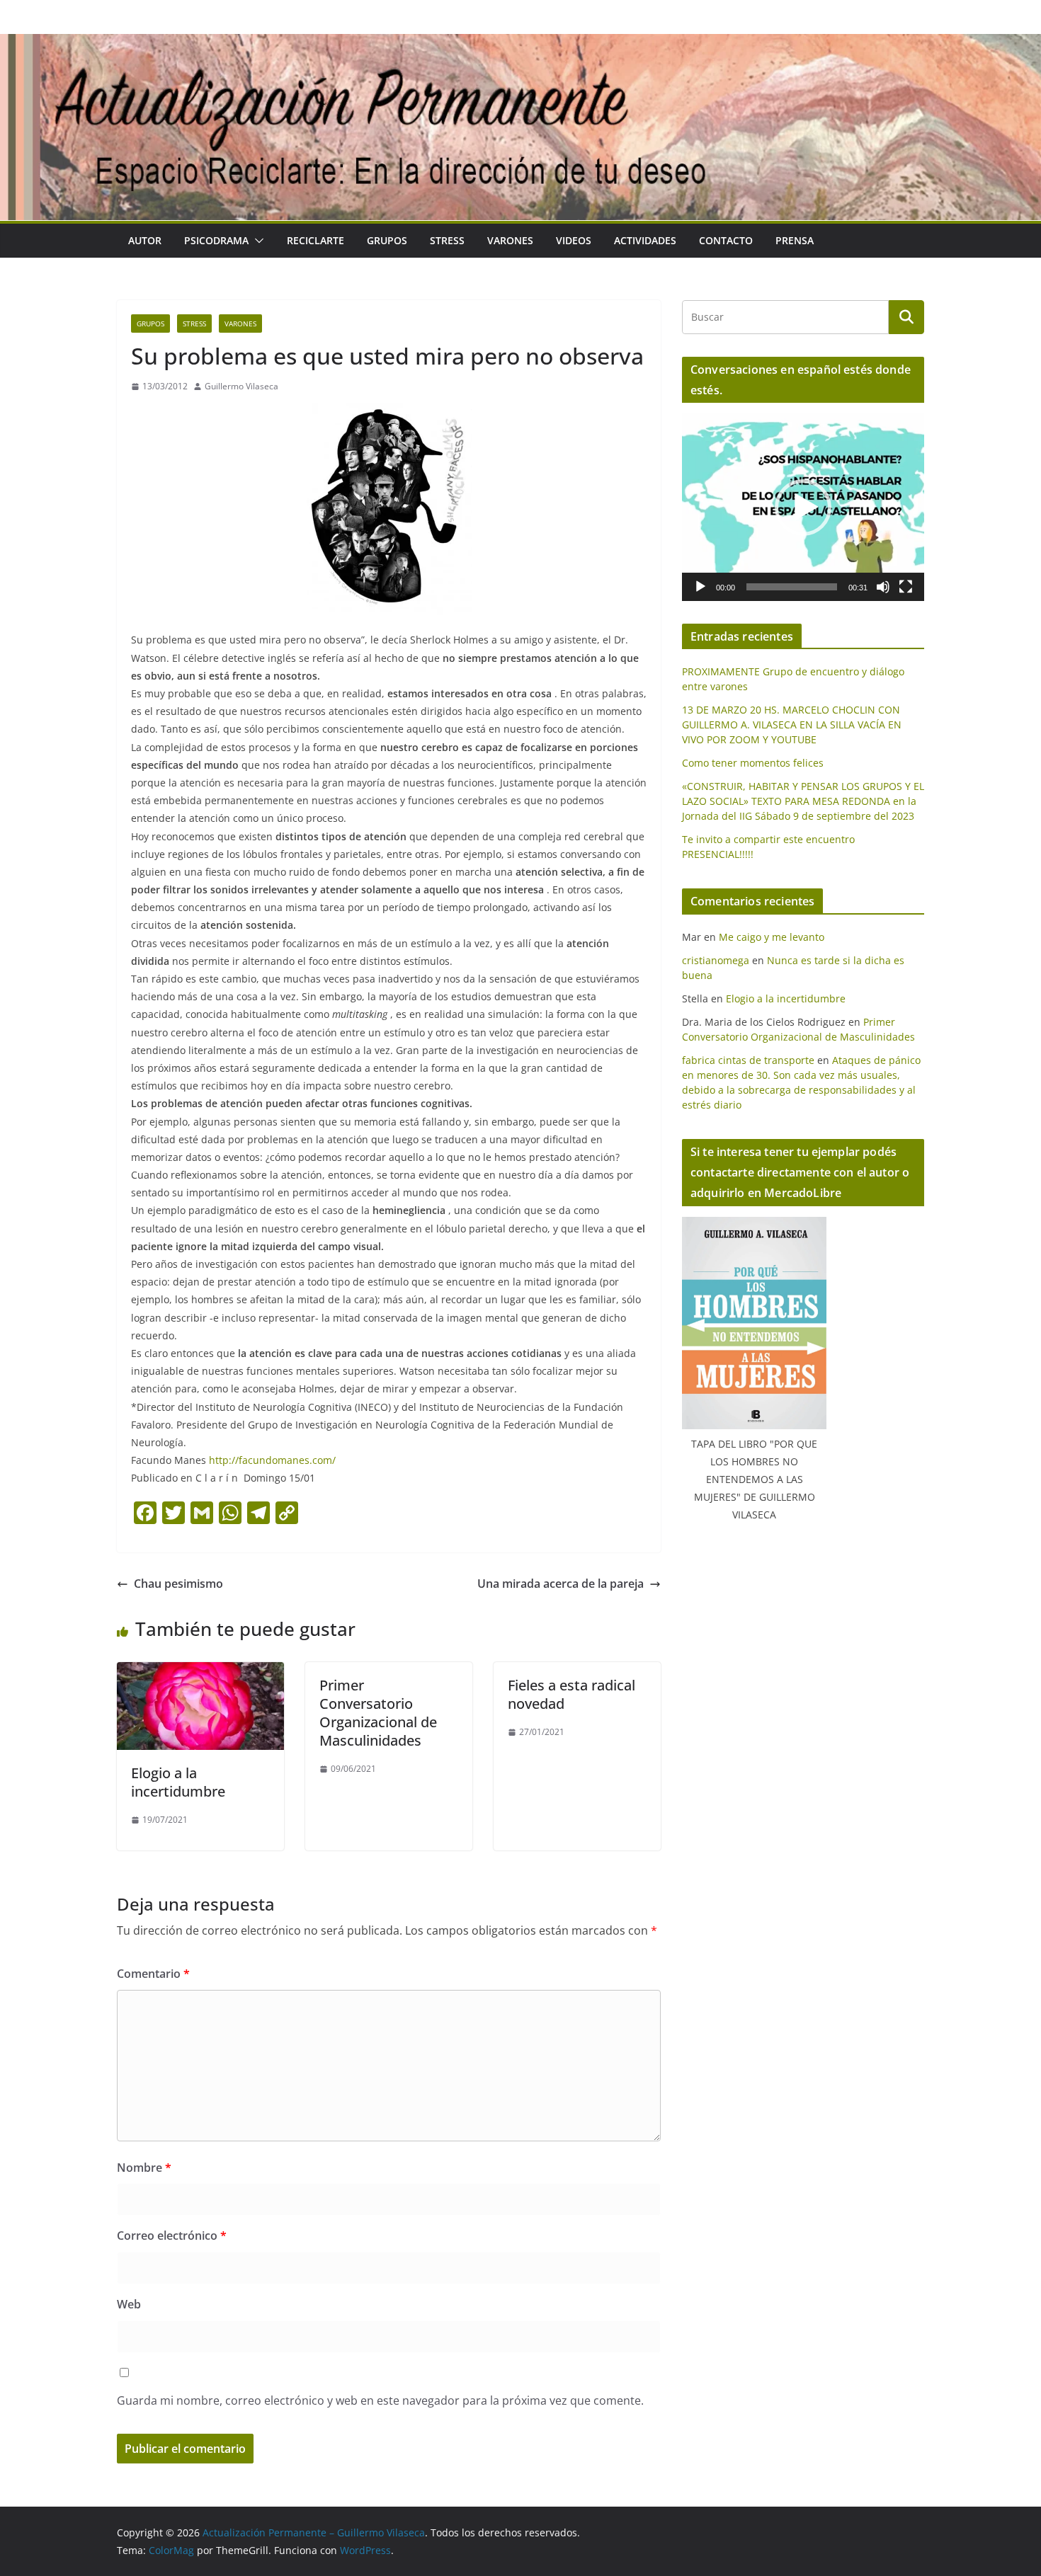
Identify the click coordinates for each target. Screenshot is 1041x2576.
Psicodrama (216, 240)
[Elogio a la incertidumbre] (200, 1672)
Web (129, 2304)
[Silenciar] (883, 587)
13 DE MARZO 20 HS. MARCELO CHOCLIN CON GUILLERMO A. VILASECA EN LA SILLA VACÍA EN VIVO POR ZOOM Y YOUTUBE (792, 725)
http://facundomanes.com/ (272, 1460)
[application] (803, 507)
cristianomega (716, 960)
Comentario (153, 1974)
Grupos (387, 240)
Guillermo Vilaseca (241, 386)
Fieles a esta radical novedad (571, 1694)
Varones (510, 240)
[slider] (792, 587)
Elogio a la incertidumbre (178, 1782)
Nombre (144, 2168)
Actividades (645, 240)
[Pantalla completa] (906, 587)
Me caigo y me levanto (772, 937)
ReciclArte (315, 240)
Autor (145, 240)
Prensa (795, 240)
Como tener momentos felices (753, 763)
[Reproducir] (700, 587)
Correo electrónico (172, 2236)
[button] (256, 241)
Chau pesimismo (178, 1584)
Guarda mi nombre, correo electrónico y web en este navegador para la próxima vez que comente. (380, 2400)
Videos (574, 240)
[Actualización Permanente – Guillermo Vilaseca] (520, 44)
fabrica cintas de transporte (748, 1060)
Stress (447, 240)
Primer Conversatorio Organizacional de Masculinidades (378, 1713)
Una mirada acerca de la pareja (561, 1584)
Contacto (726, 240)
